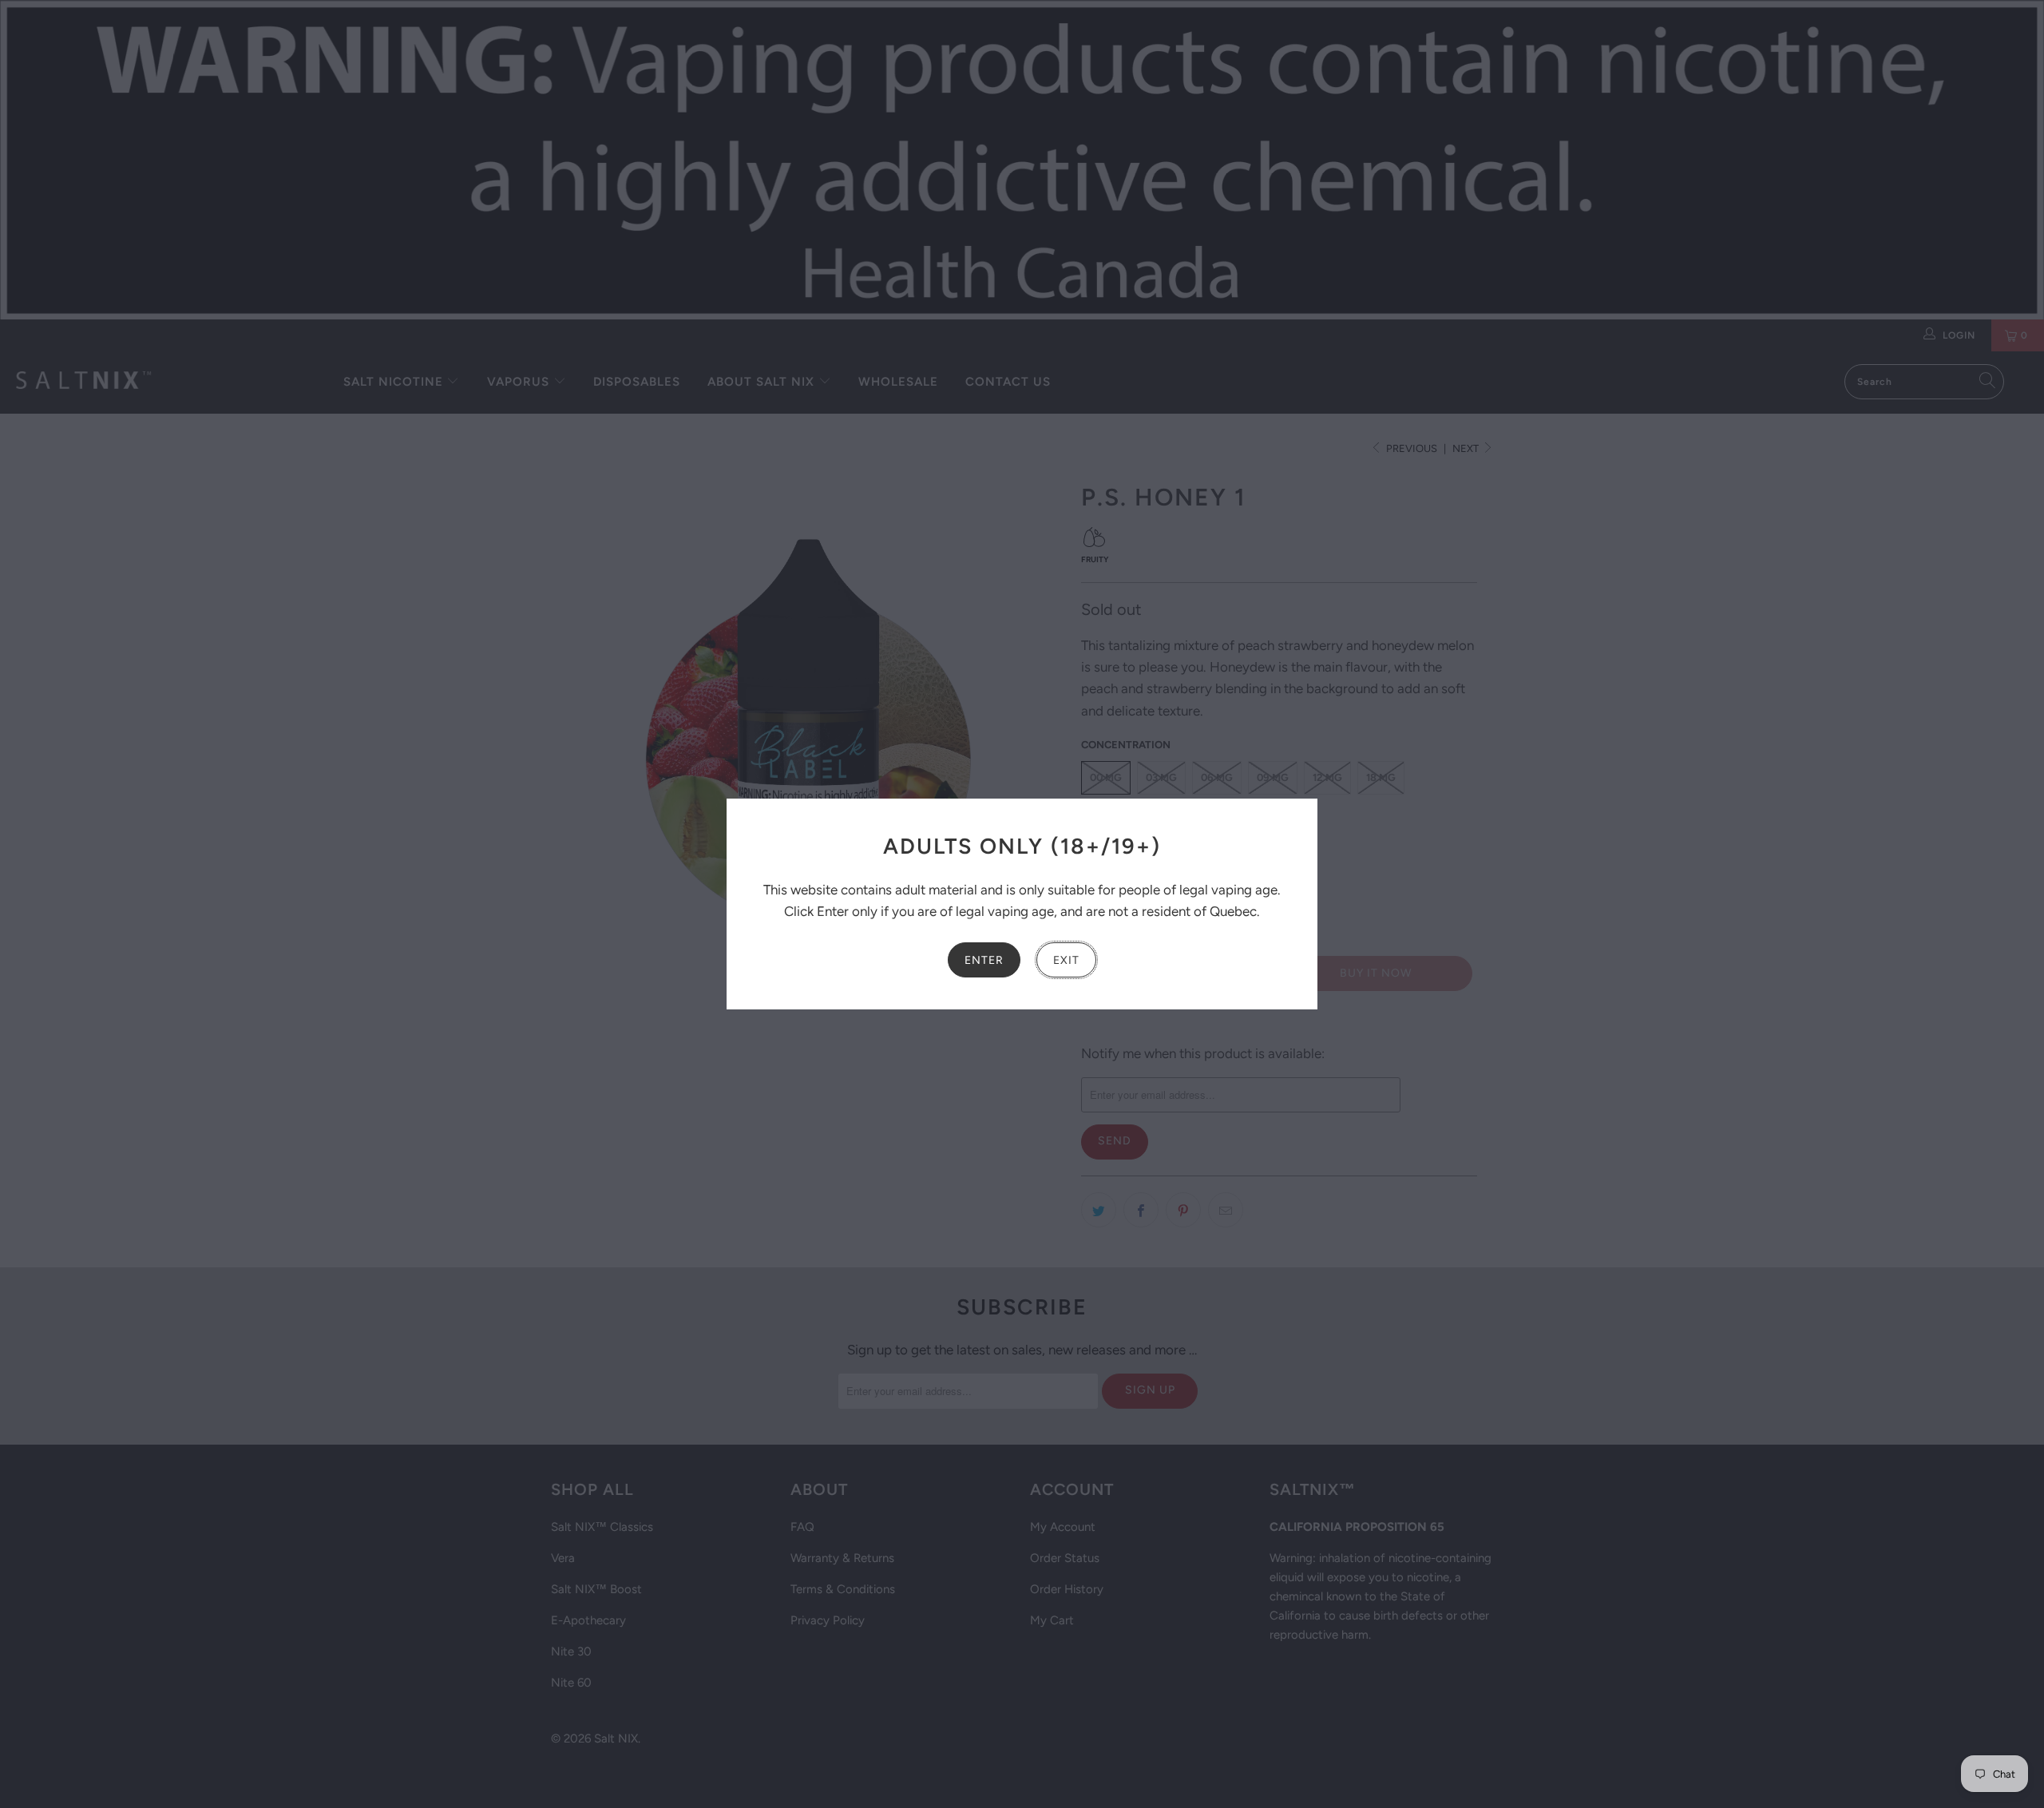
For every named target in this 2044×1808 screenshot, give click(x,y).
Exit (1066, 960)
